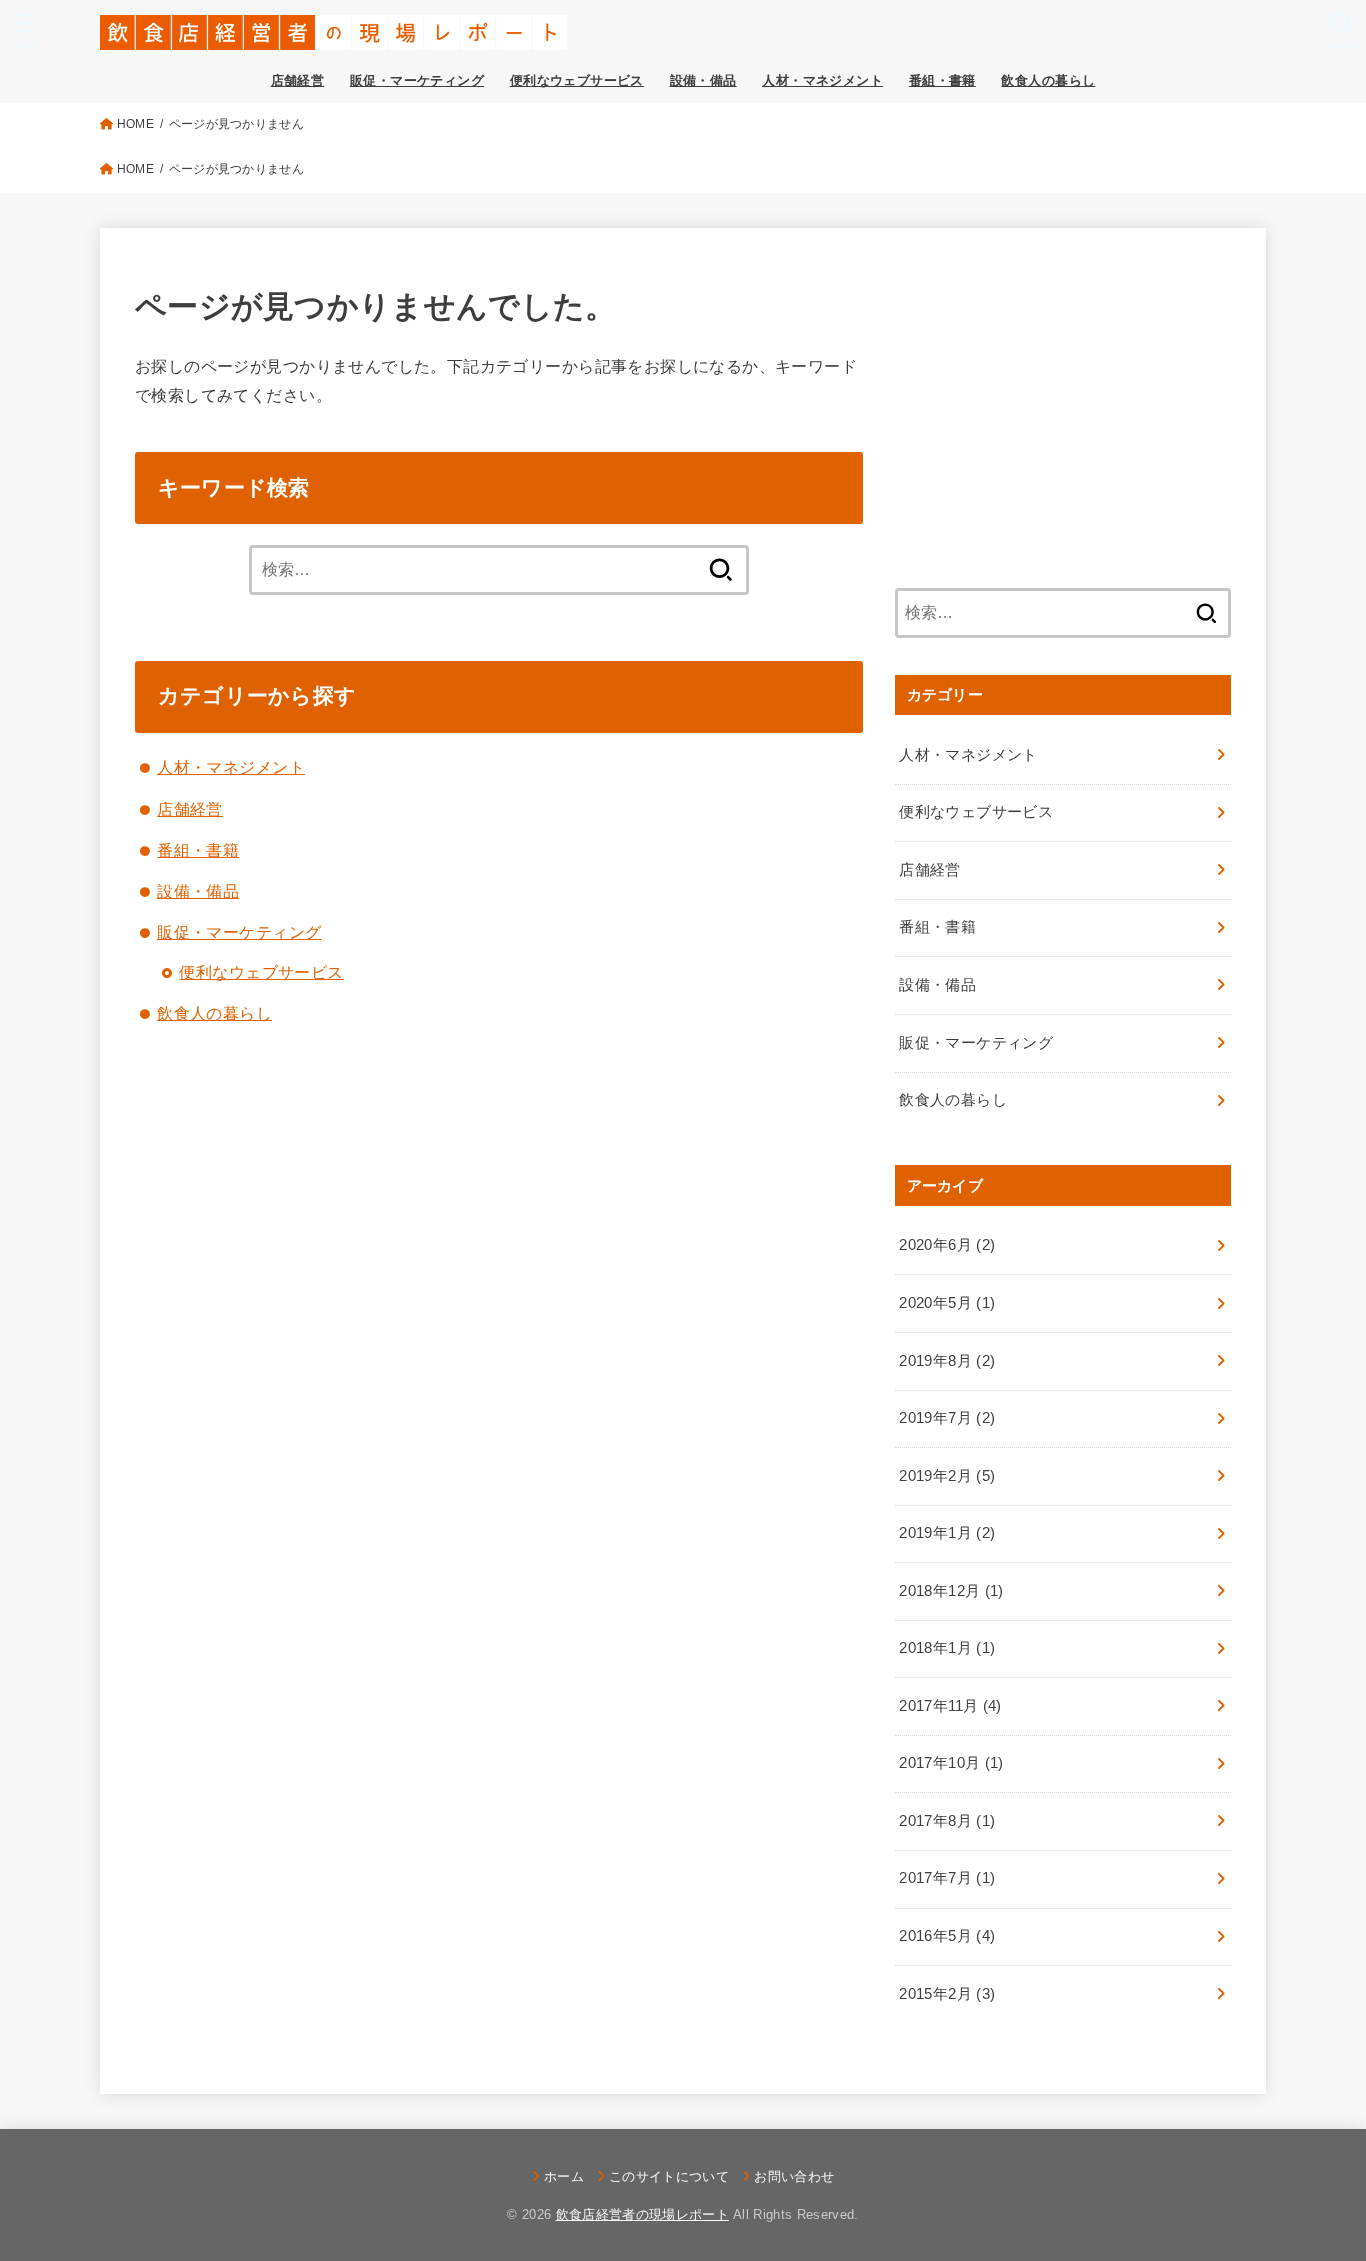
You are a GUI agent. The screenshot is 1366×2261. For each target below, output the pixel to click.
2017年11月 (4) (950, 1706)
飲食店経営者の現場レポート (642, 2214)
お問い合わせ (794, 2176)
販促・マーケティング (417, 80)
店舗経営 (298, 80)
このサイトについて (669, 2176)
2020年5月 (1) (947, 1303)
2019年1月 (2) (947, 1533)
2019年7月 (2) (947, 1418)
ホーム (564, 2176)
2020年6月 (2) (947, 1245)
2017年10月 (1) (951, 1763)
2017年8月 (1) (947, 1821)
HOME (135, 124)
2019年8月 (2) (947, 1361)
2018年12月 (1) (951, 1591)
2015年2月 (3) (947, 1994)
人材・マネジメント (822, 80)
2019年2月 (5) (947, 1476)
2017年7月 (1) (947, 1878)
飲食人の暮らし (1048, 80)
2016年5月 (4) (947, 1936)
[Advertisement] (1063, 403)
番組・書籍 (942, 80)
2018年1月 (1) (947, 1648)
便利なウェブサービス (577, 80)
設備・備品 (703, 80)
